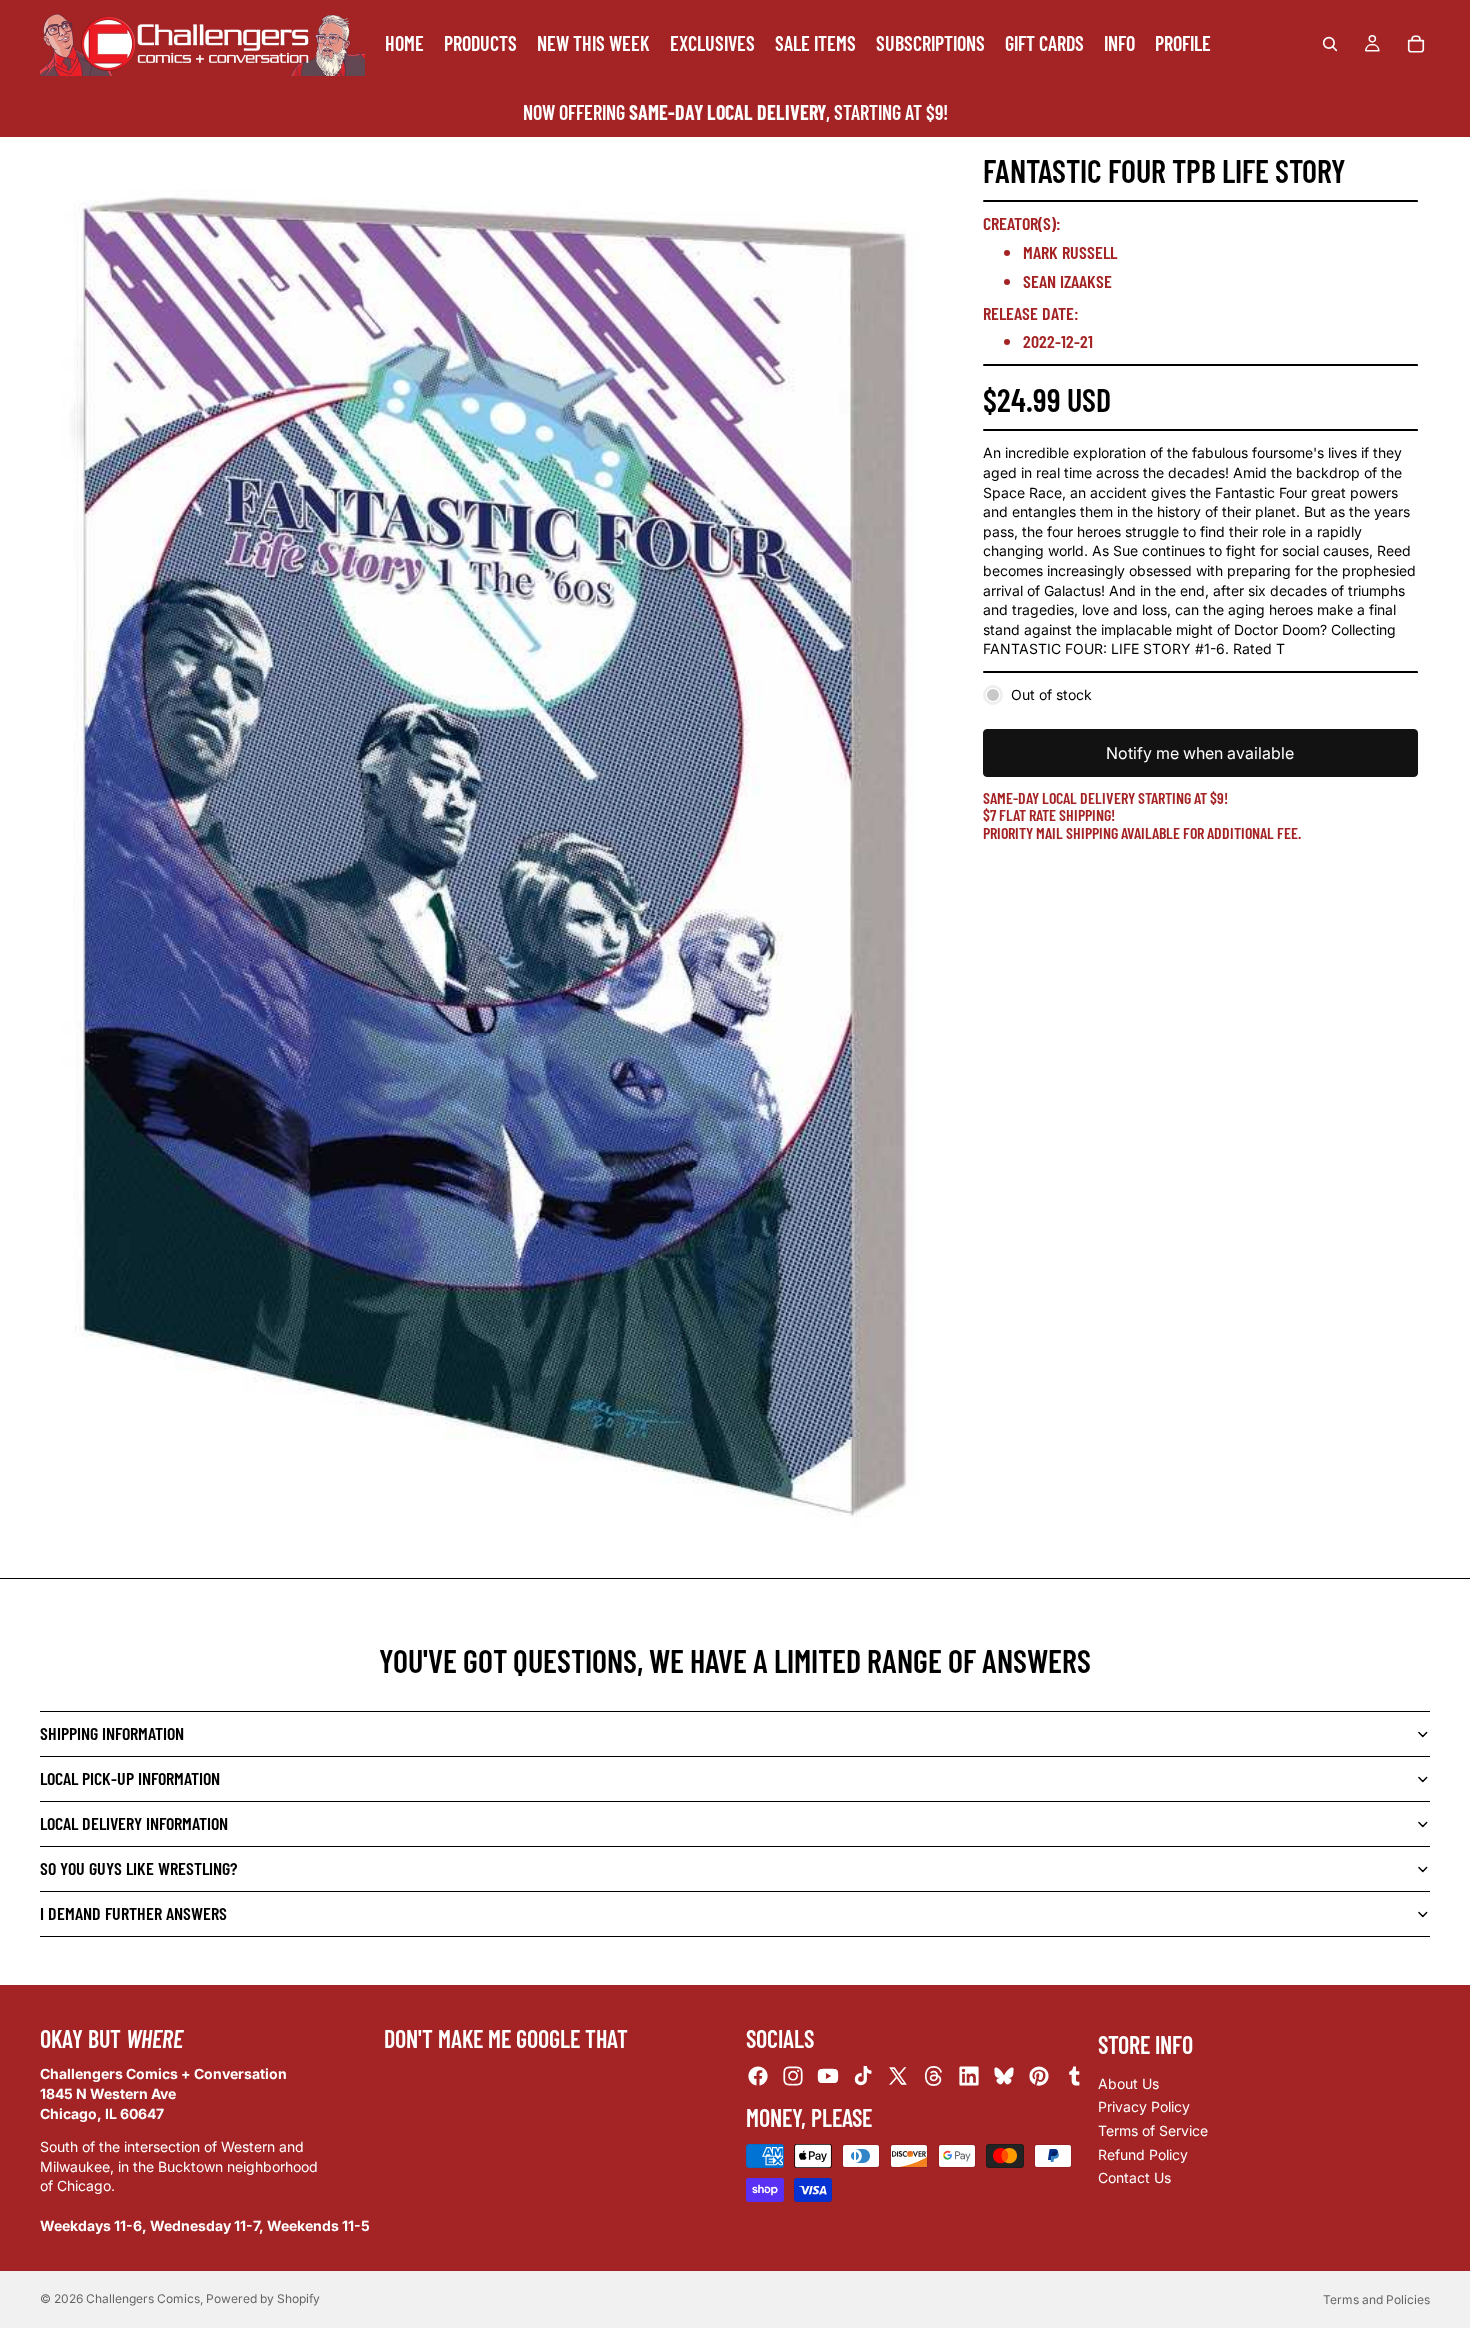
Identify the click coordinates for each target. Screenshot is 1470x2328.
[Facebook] (758, 2076)
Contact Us (1134, 2177)
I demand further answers (133, 1913)
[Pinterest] (1039, 2076)
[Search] (1330, 44)
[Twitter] (898, 2076)
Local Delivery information (134, 1823)
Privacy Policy (1144, 2106)
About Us (1128, 2083)
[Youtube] (828, 2076)
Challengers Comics (143, 2298)
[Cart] (1416, 44)
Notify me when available (1200, 753)
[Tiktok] (863, 2076)
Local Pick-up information (130, 1778)
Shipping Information (112, 1733)
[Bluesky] (1004, 2076)
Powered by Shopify (263, 2298)
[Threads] (934, 2076)
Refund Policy (1143, 2154)
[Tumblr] (1074, 2076)
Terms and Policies (1376, 2299)
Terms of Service (1153, 2130)
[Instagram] (793, 2076)
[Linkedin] (969, 2076)
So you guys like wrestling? (138, 1868)
